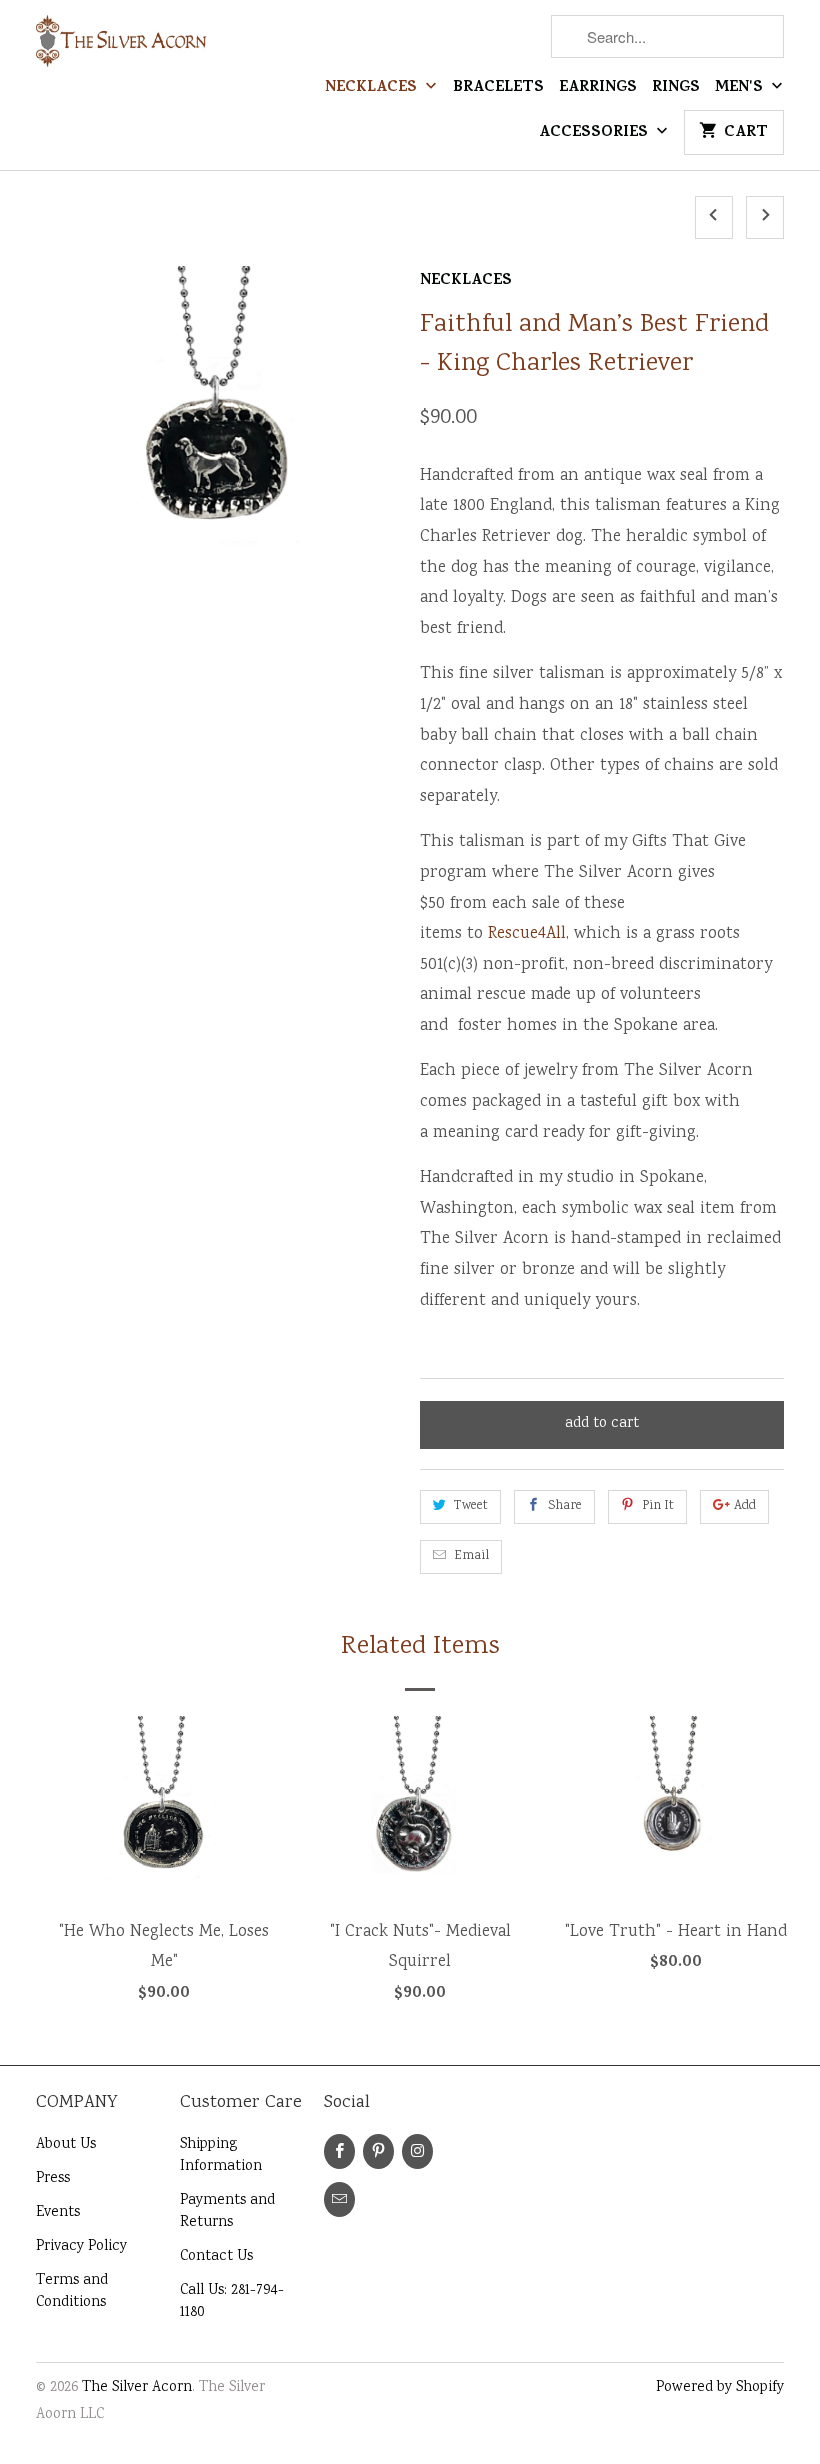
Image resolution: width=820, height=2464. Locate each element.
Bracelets (498, 89)
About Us (66, 2145)
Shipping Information (221, 2156)
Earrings (598, 89)
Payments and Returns (227, 2212)
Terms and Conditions (72, 2292)
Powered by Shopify (720, 2388)
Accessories (595, 134)
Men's (741, 89)
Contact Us (216, 2257)
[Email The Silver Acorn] (339, 2199)
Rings (676, 89)
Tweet (471, 1506)
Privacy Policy (81, 2247)
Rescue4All (527, 934)
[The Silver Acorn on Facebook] (339, 2151)
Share (565, 1506)
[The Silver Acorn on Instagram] (417, 2151)
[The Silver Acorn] (122, 49)
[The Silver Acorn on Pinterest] (378, 2151)
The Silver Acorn (137, 2388)
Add (745, 1506)
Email (471, 1556)
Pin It (658, 1506)
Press (53, 2179)
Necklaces (373, 89)
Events (58, 2213)
